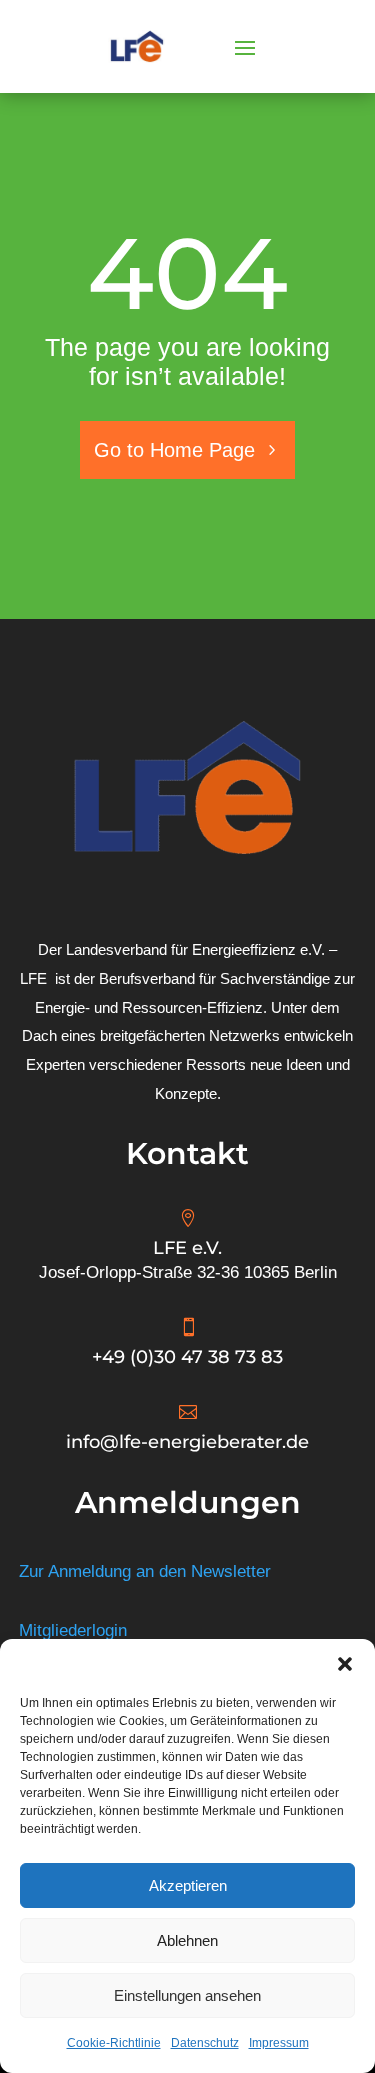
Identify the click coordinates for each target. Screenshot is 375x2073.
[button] (345, 1664)
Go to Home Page (174, 450)
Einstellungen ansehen (187, 1995)
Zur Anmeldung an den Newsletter (145, 1571)
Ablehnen (187, 1940)
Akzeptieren (188, 1885)
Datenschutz (205, 2043)
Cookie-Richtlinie (114, 2043)
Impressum (279, 2043)
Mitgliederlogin (73, 1630)
